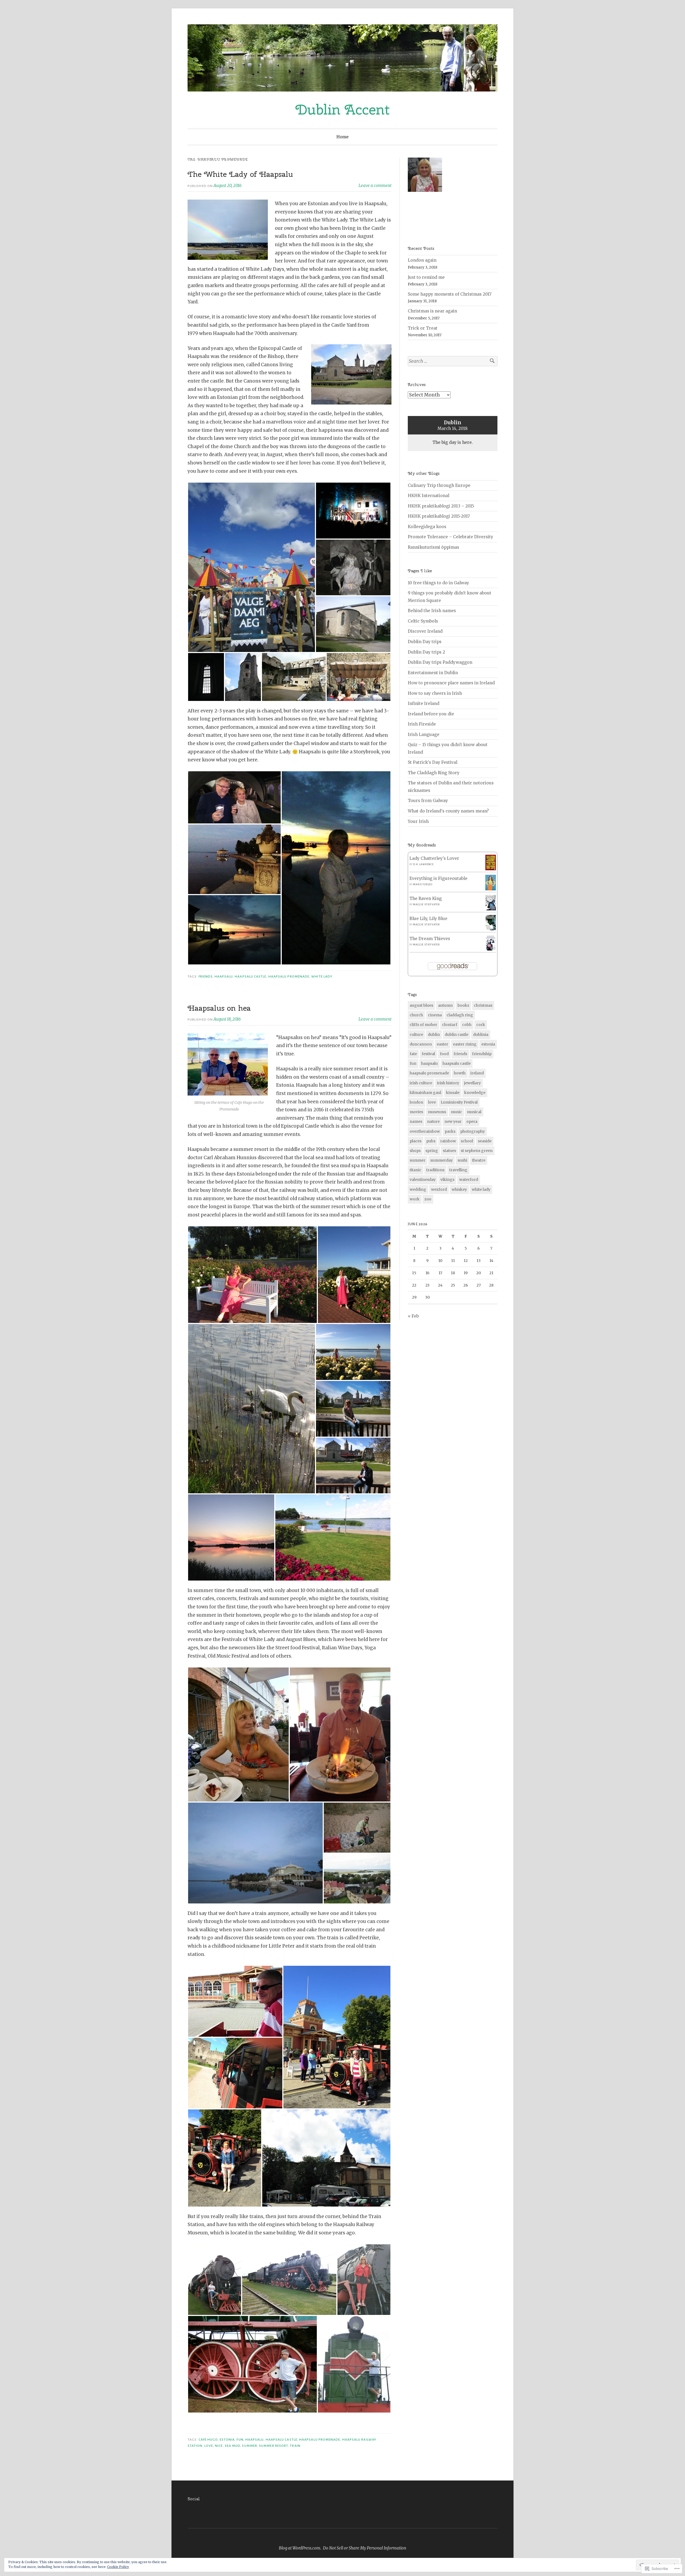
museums (437, 1112)
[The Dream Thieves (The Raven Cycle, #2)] (491, 949)
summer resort (273, 2446)
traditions (435, 1170)
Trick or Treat (423, 328)
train (295, 2446)
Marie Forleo (423, 884)
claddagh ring (460, 1015)
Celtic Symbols (423, 621)
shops (415, 1151)
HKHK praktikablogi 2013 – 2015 (441, 506)
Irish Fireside (422, 724)
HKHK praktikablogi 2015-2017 (439, 516)
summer (249, 2446)
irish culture (421, 1083)
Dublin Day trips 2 (426, 652)
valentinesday (423, 1180)
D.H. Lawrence (423, 864)
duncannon (421, 1044)
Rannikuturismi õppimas (433, 547)
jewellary (472, 1083)
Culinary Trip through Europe (439, 485)
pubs (431, 1141)
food (444, 1054)
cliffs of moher (423, 1025)
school (467, 1141)
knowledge (475, 1093)
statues (449, 1151)
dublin (434, 1035)
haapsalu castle (250, 976)
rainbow (448, 1141)
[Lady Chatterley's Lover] (491, 869)
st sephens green (477, 1151)
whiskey (459, 1189)
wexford (439, 1189)
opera (472, 1121)
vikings (447, 1180)
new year (453, 1121)
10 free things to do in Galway (438, 583)
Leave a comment (375, 186)
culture (416, 1035)
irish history (448, 1083)
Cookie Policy (118, 2567)
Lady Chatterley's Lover (434, 858)
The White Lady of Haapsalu (240, 174)
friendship (482, 1054)
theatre (479, 1160)
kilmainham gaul (425, 1093)
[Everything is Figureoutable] (491, 889)
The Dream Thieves (430, 939)
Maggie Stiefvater (427, 905)
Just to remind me (426, 277)
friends (206, 976)
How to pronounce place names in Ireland (451, 683)
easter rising (465, 1044)
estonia (227, 2440)
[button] (252, 567)
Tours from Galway (428, 801)
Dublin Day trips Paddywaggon (440, 662)
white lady (322, 976)
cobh (467, 1025)
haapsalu (224, 976)
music (456, 1112)
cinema (435, 1015)
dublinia (481, 1035)
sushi (462, 1160)
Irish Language (424, 734)
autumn (445, 1005)
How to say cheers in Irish (435, 693)
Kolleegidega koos (427, 527)
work (415, 1199)
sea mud (233, 2446)
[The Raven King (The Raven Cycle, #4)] (491, 909)
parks (450, 1131)
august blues (421, 1005)
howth (460, 1073)
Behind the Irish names (432, 611)
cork (481, 1025)
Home (342, 137)
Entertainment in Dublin (433, 673)
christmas (483, 1005)
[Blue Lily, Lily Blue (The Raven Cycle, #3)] (491, 929)
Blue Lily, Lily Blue (428, 919)
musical (474, 1112)
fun (240, 2440)
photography (473, 1131)
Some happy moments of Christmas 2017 (450, 294)
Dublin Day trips (425, 642)
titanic (416, 1170)
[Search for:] (453, 361)
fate (413, 1054)
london (416, 1102)
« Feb (413, 1316)
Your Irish (418, 821)
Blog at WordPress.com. (300, 2548)
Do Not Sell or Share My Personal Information (365, 2548)
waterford (469, 1180)
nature (433, 1121)
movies (416, 1112)
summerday (442, 1160)
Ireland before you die (431, 714)
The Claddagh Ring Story (434, 773)
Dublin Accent (343, 109)
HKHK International (429, 496)
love (209, 2446)
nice (219, 2446)
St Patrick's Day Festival (433, 762)
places (416, 1141)
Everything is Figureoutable (438, 878)
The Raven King (426, 898)
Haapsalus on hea (219, 1008)
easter (442, 1044)
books (463, 1005)
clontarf (450, 1025)
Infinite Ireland (424, 703)
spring (432, 1151)
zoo (428, 1199)
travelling (458, 1170)
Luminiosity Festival (459, 1102)
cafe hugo (208, 2440)
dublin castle (456, 1035)
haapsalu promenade (289, 976)
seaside (485, 1141)
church (416, 1015)
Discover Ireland (425, 631)
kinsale (453, 1093)
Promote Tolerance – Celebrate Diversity (450, 537)
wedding (418, 1189)
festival (428, 1054)
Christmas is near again (432, 311)
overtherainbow (425, 1131)
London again (422, 260)
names (416, 1121)
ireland (477, 1073)
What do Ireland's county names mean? (448, 811)
